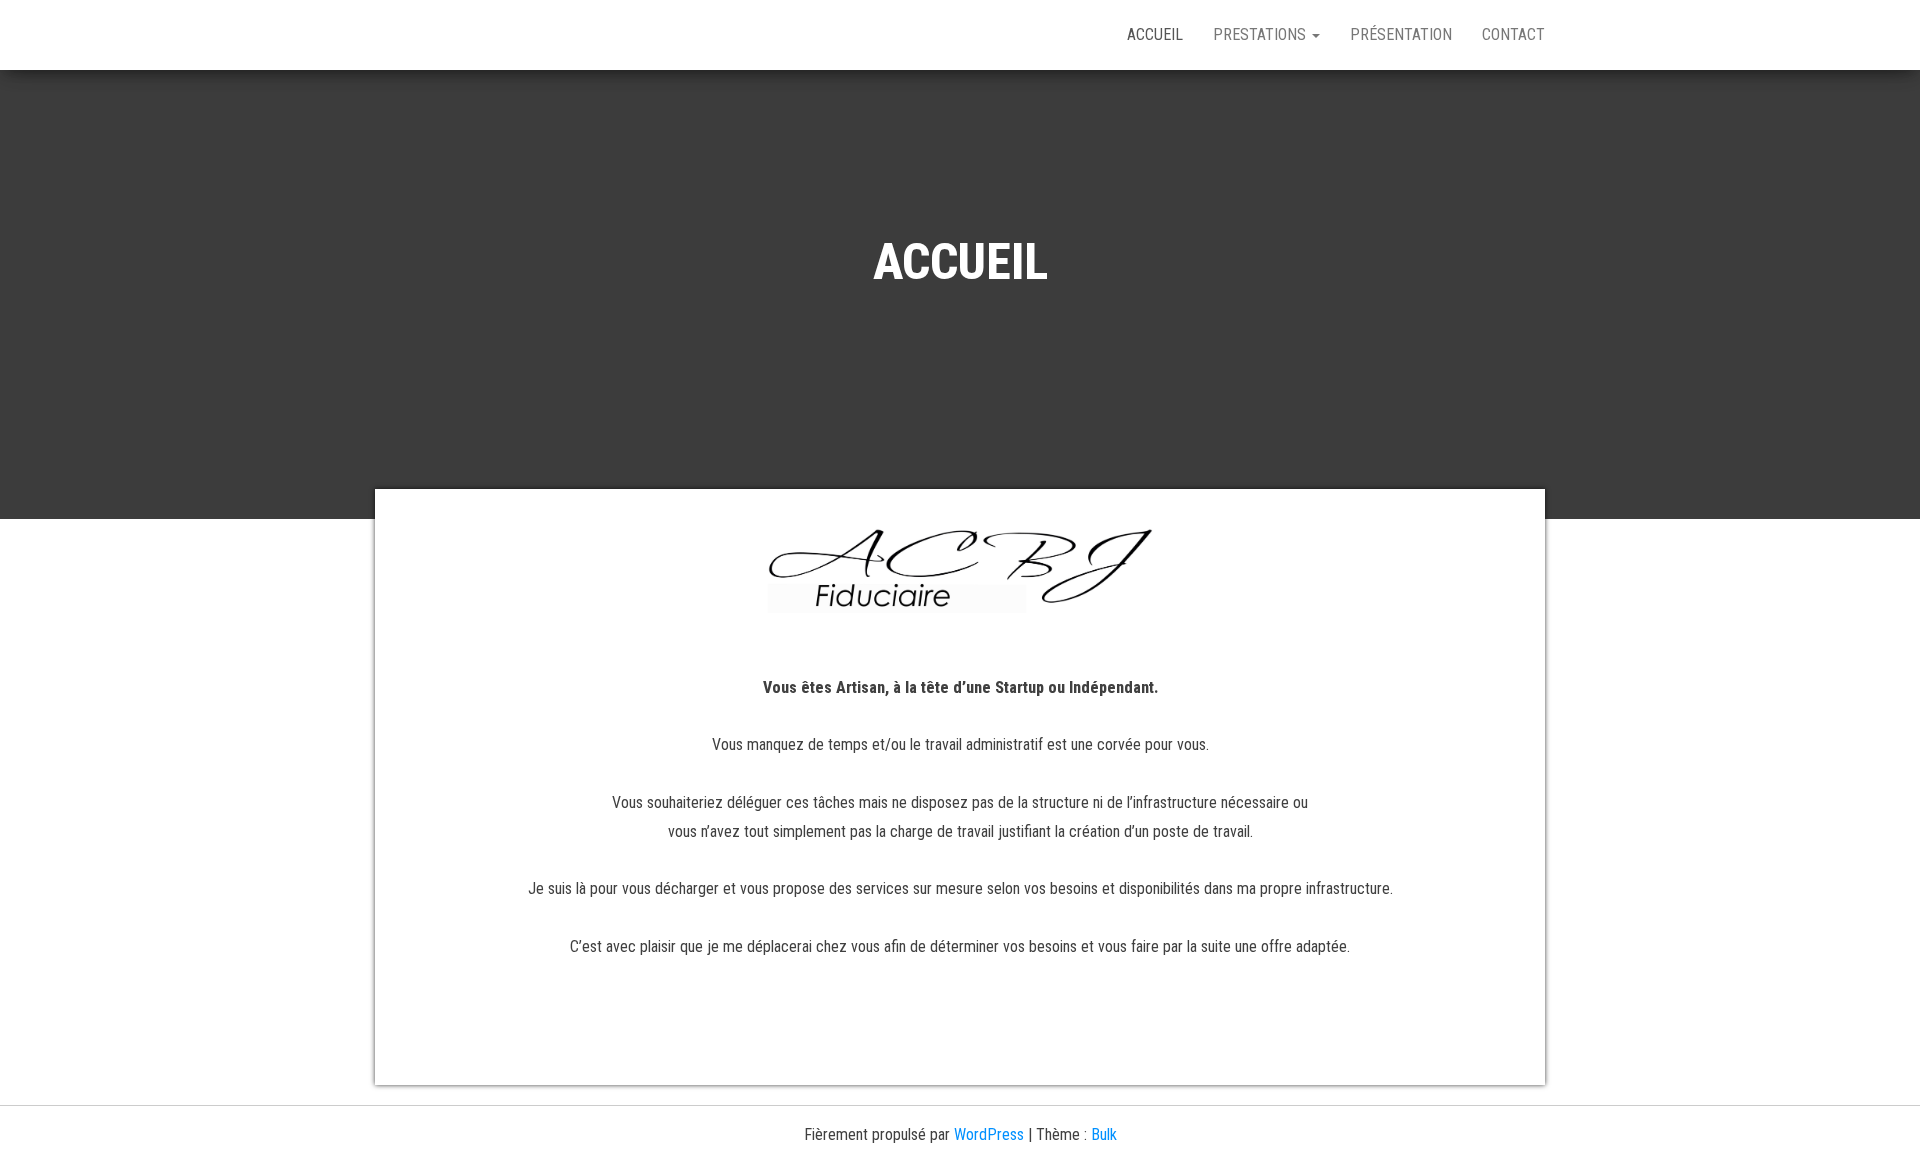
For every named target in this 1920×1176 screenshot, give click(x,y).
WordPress (989, 1134)
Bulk (1104, 1134)
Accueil (1155, 34)
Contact (1513, 34)
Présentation (1401, 34)
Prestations (1261, 34)
